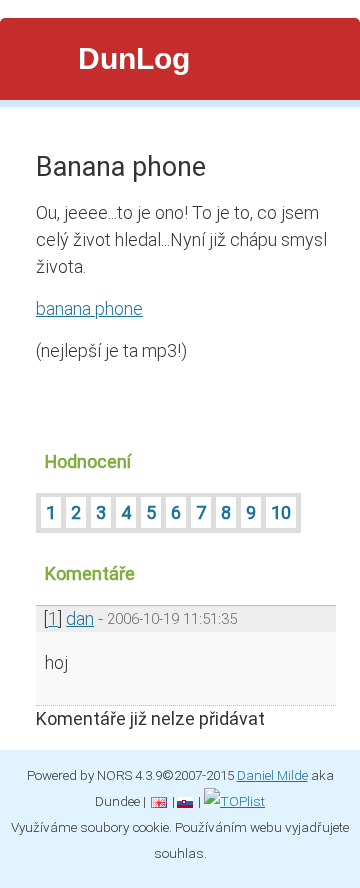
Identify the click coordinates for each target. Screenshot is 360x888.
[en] (159, 801)
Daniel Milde (272, 775)
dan (80, 618)
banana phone (89, 308)
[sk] (185, 801)
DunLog (134, 58)
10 (281, 512)
